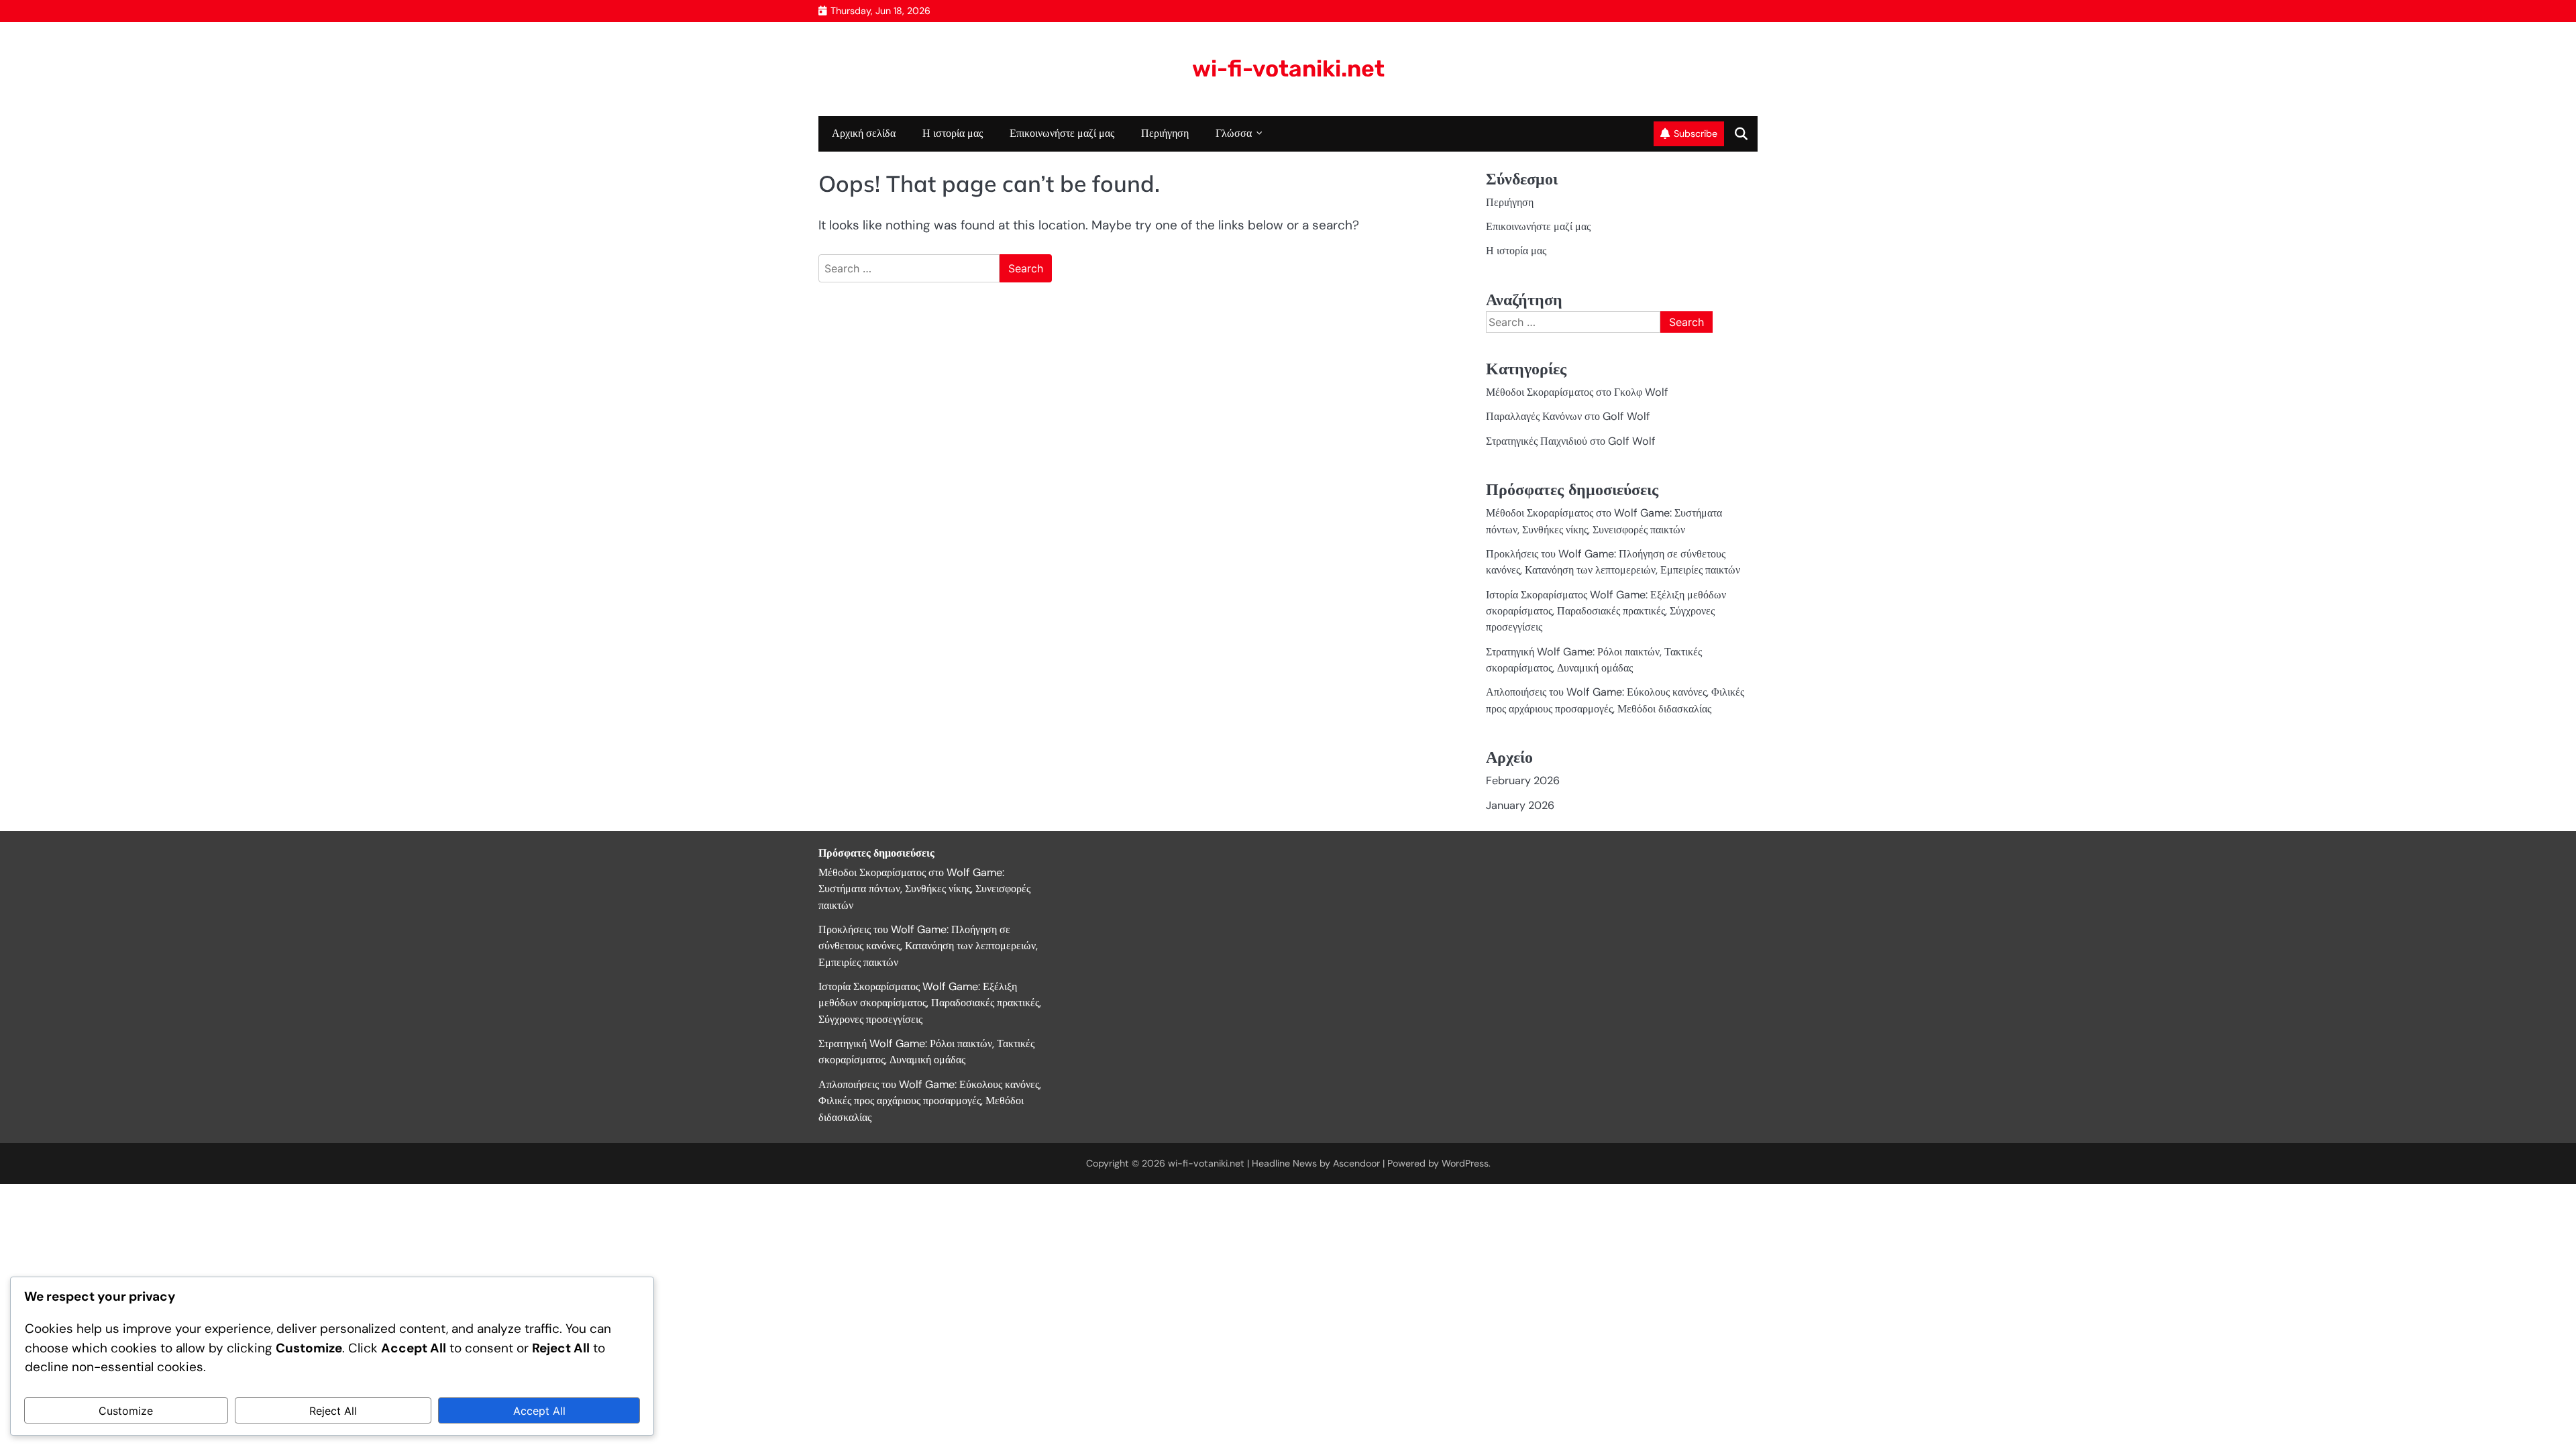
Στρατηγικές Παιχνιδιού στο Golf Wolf (1571, 441)
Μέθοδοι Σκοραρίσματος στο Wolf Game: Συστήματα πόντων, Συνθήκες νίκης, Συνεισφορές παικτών (924, 889)
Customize (126, 1411)
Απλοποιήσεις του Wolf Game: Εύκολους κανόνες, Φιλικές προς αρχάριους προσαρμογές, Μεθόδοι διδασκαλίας (930, 1101)
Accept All (539, 1411)
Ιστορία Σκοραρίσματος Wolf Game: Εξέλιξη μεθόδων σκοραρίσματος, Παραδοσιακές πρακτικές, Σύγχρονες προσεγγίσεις (1606, 611)
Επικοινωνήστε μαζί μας (1062, 133)
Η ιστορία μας (953, 133)
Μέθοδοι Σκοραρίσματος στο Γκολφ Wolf (1577, 392)
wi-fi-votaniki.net (1288, 68)
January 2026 (1520, 805)
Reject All (333, 1411)
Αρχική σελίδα (864, 133)
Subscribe (1696, 133)
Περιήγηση (1165, 133)
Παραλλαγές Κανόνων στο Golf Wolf (1568, 416)
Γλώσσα (1234, 133)
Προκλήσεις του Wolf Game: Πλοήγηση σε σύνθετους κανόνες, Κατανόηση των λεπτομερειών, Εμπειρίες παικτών (928, 946)
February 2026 (1523, 781)
